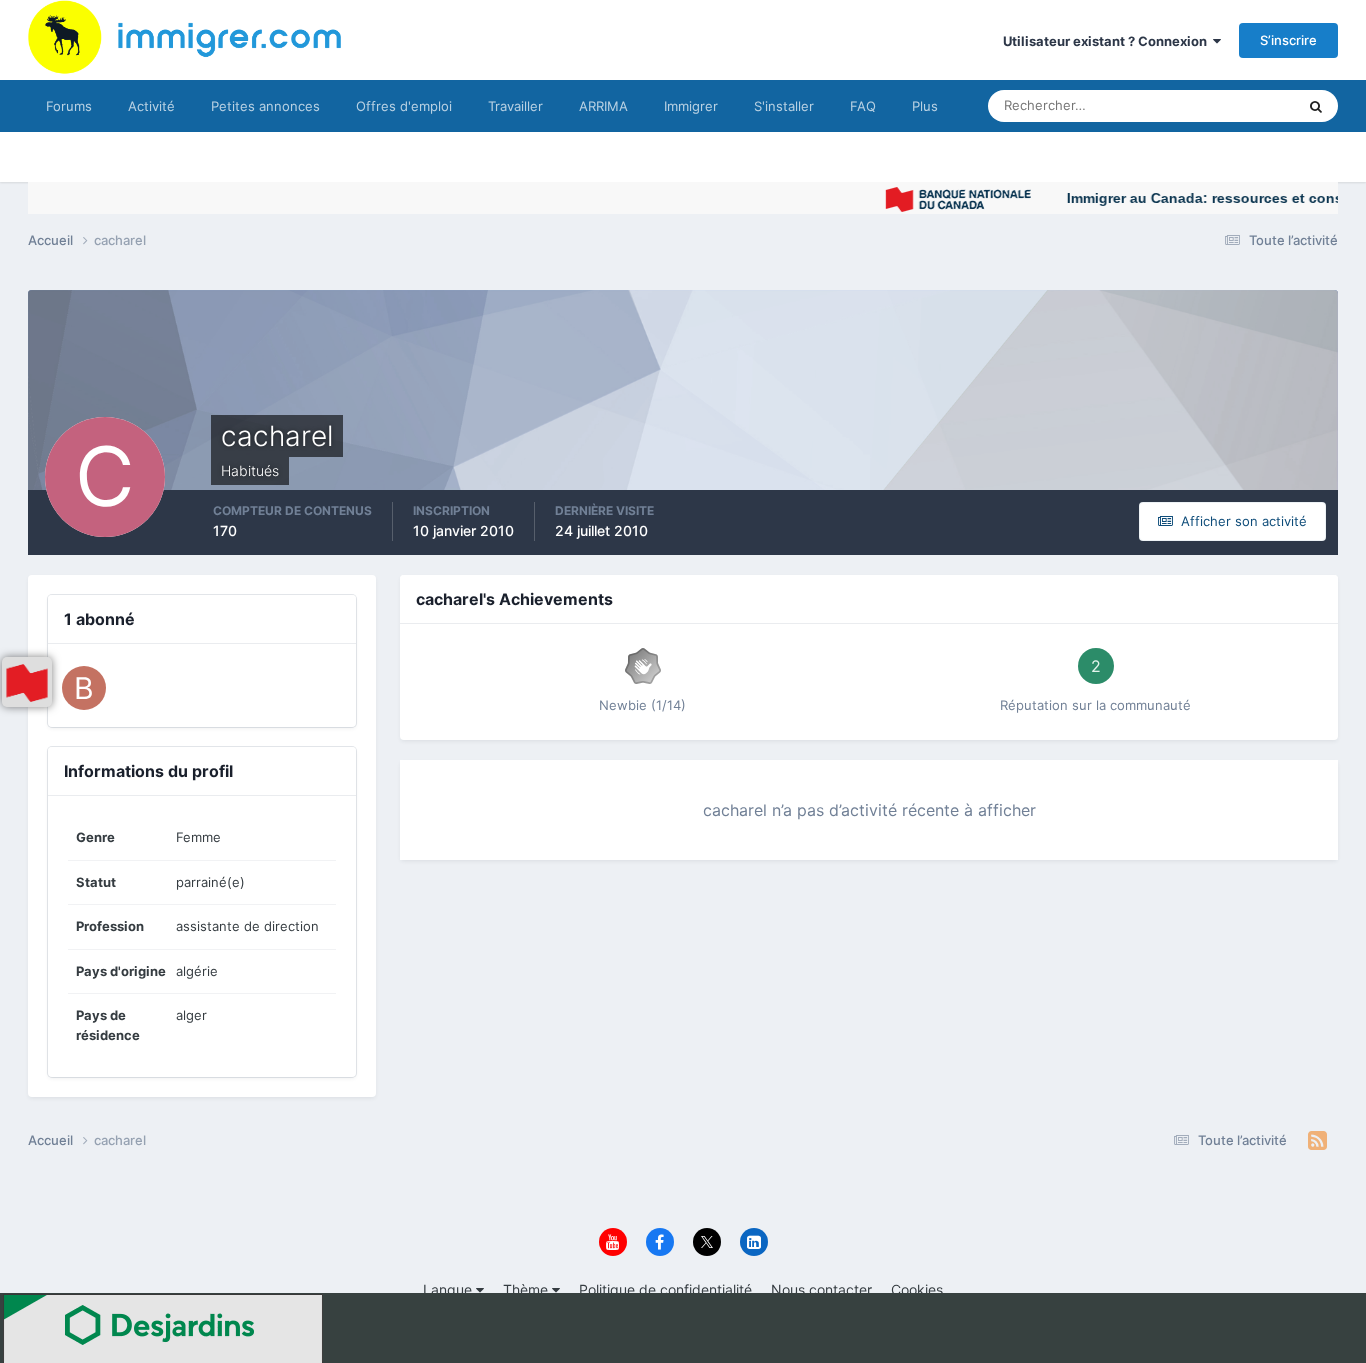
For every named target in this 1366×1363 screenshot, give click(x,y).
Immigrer (691, 106)
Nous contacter (821, 1289)
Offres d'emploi (404, 106)
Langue (449, 1289)
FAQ (863, 106)
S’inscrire (1288, 40)
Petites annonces (265, 106)
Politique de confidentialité (665, 1289)
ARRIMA (603, 106)
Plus (925, 106)
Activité (151, 106)
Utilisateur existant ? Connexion (1108, 41)
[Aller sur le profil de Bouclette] (84, 688)
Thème (527, 1289)
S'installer (784, 106)
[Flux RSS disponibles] (1317, 1141)
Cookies (917, 1289)
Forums (69, 106)
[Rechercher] (1316, 106)
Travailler (515, 106)
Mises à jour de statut (1207, 105)
